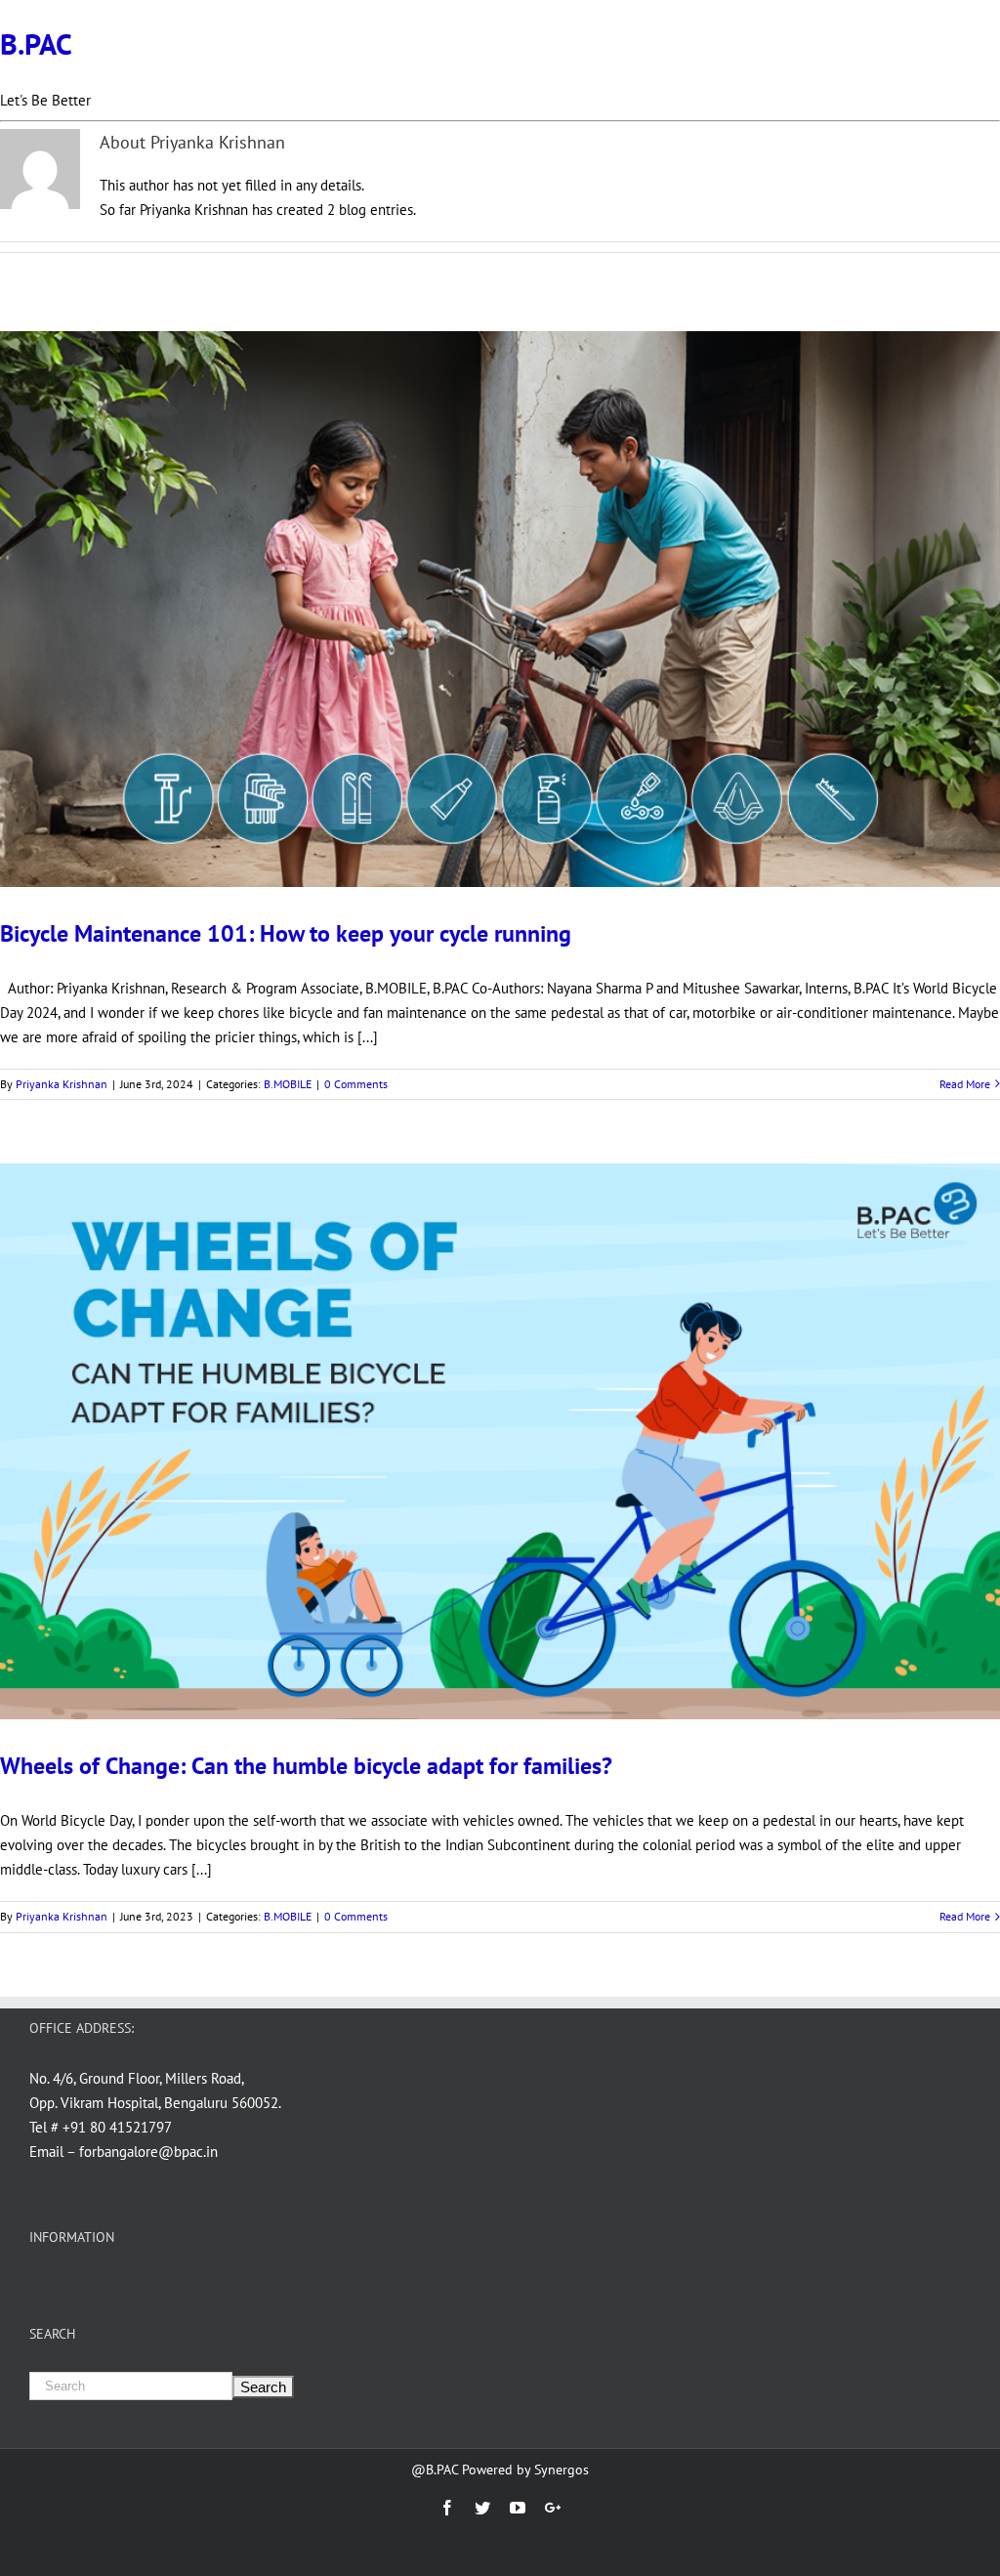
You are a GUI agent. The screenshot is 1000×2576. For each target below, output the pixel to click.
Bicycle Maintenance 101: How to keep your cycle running (286, 933)
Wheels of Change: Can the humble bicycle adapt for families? (306, 1766)
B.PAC (36, 43)
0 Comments (356, 1084)
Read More (965, 1084)
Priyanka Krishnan (62, 1084)
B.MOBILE (288, 1084)
